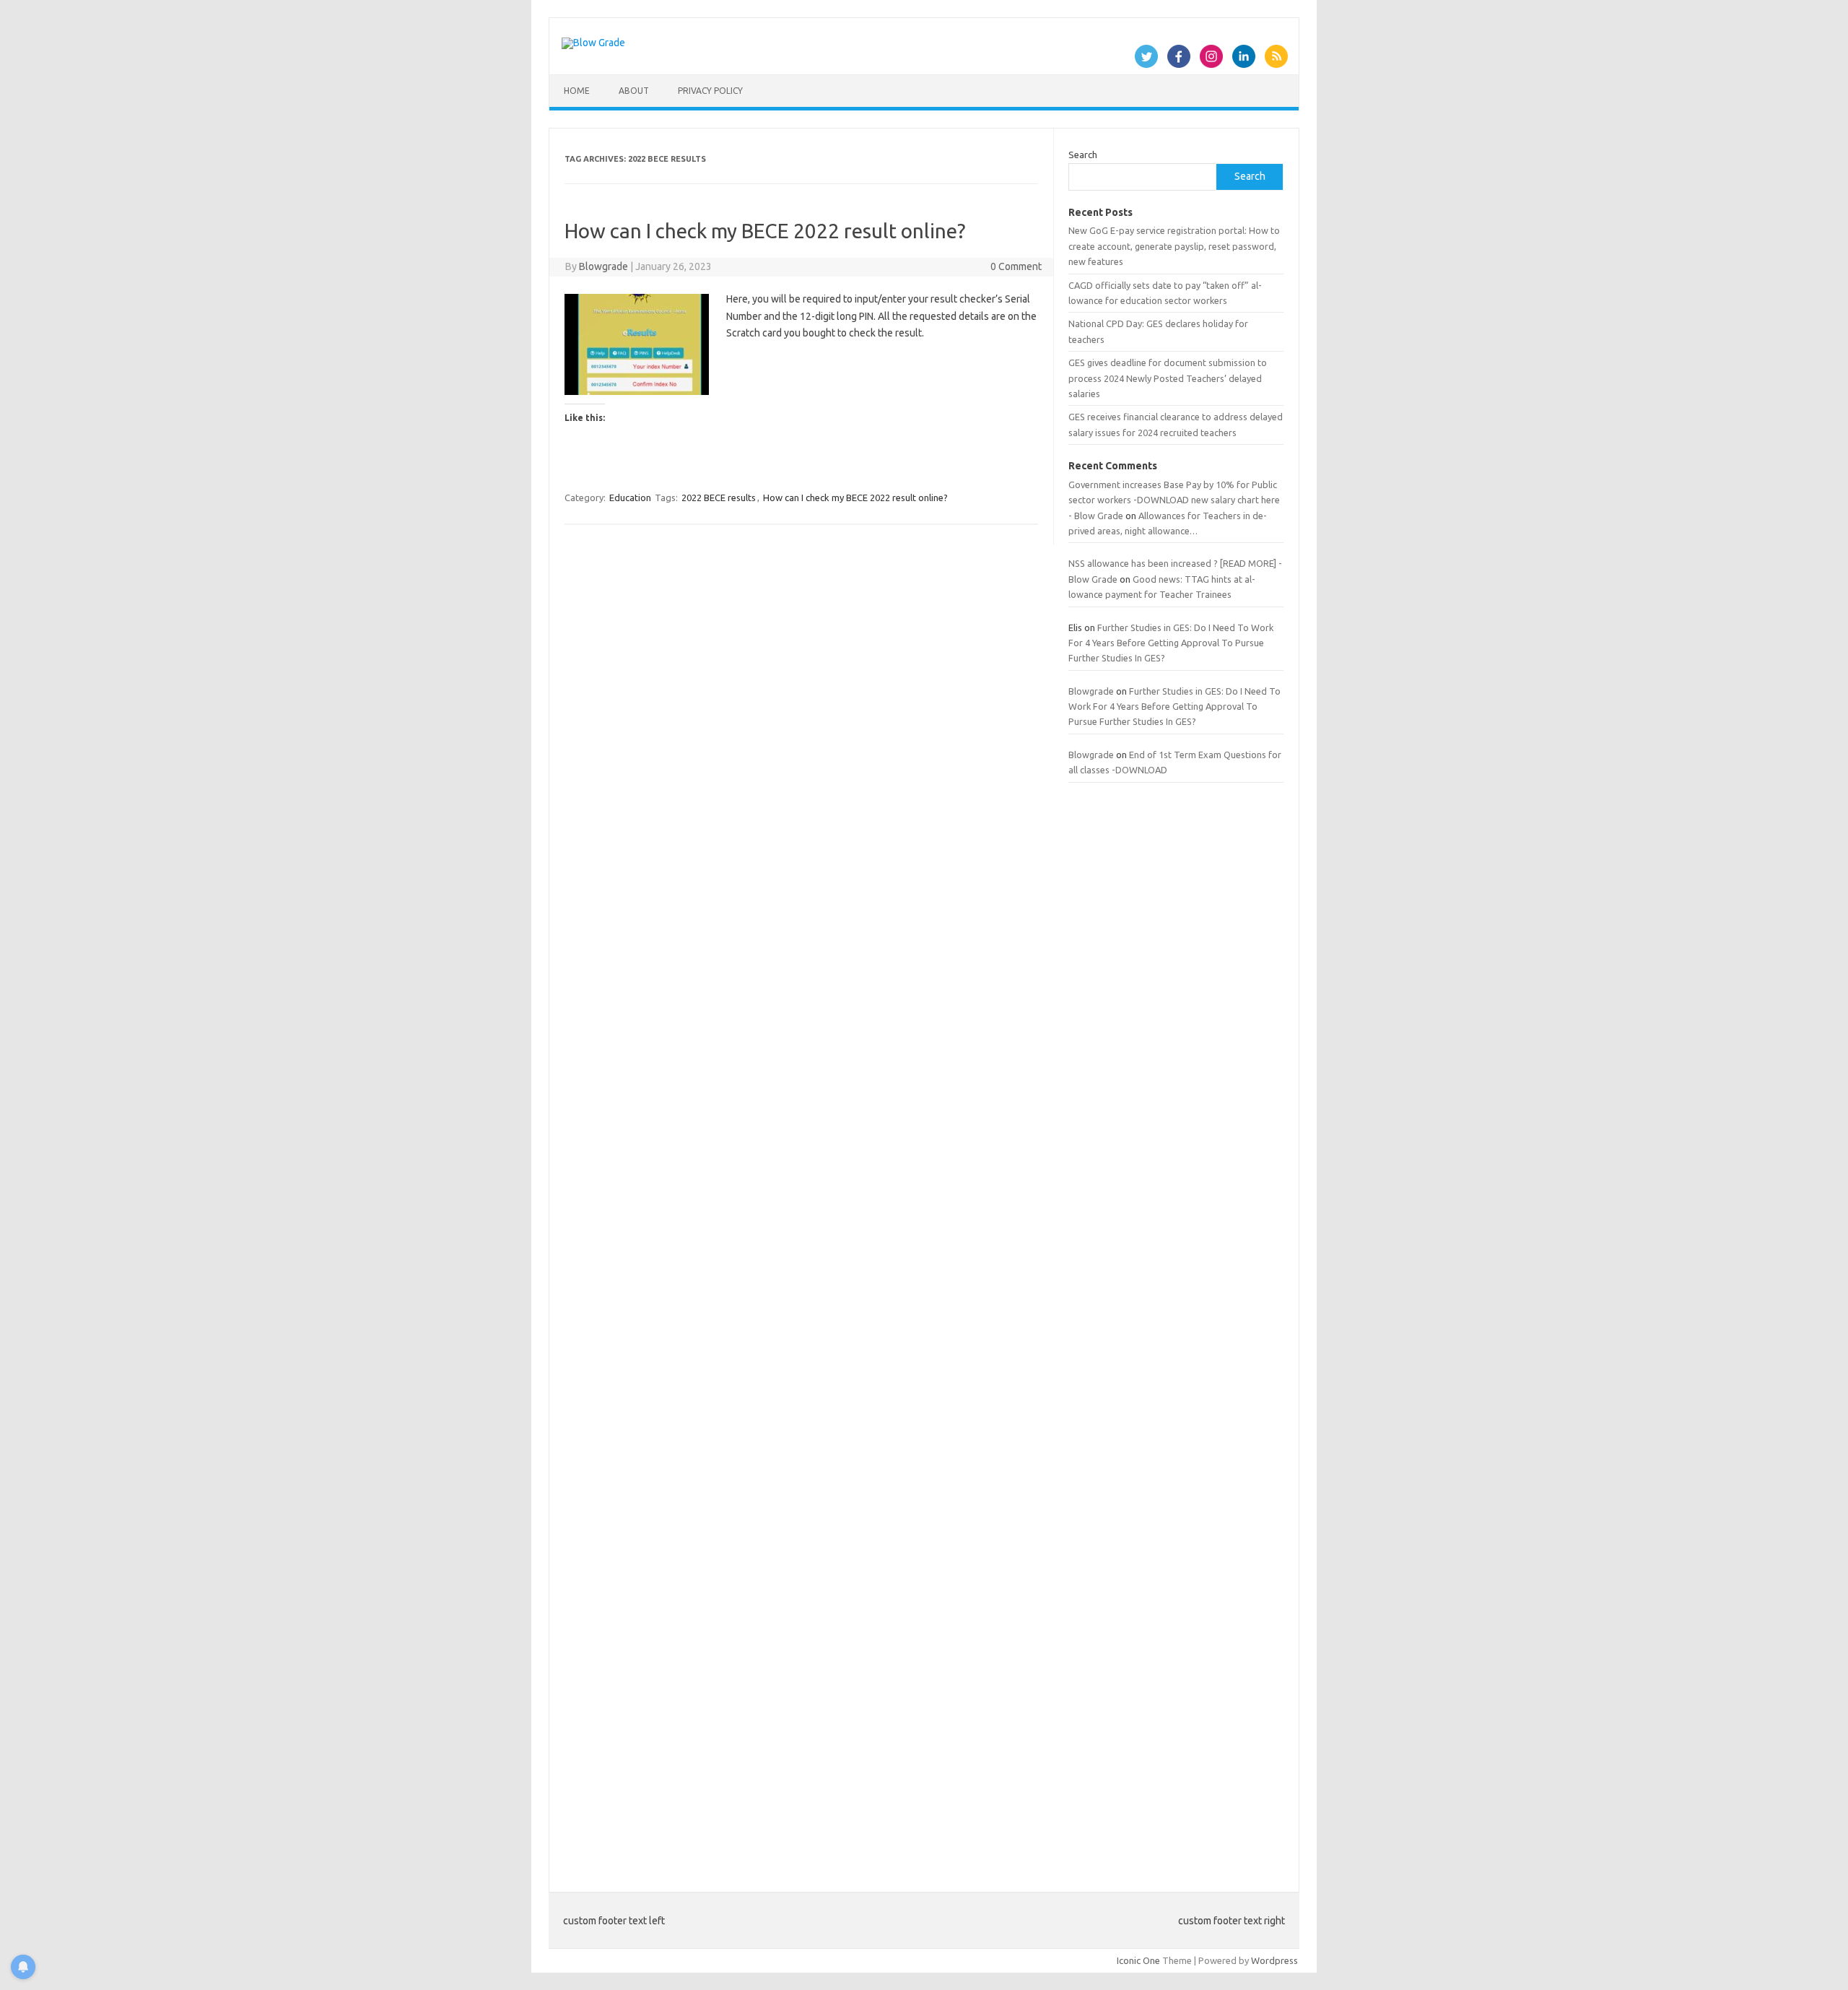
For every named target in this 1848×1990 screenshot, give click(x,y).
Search (1083, 155)
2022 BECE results (719, 498)
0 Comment (1016, 266)
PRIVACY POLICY (710, 91)
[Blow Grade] (593, 43)
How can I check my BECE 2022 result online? (765, 231)
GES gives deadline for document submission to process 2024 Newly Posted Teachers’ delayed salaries (1168, 378)
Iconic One (1138, 1960)
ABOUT (634, 91)
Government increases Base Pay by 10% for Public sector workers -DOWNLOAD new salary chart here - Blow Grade (1174, 500)
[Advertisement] (1176, 1329)
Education (630, 498)
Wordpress (1274, 1960)
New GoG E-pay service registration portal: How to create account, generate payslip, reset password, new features (1174, 246)
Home (577, 91)
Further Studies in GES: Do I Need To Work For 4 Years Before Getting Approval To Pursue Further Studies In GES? (1171, 643)
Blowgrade (603, 266)
